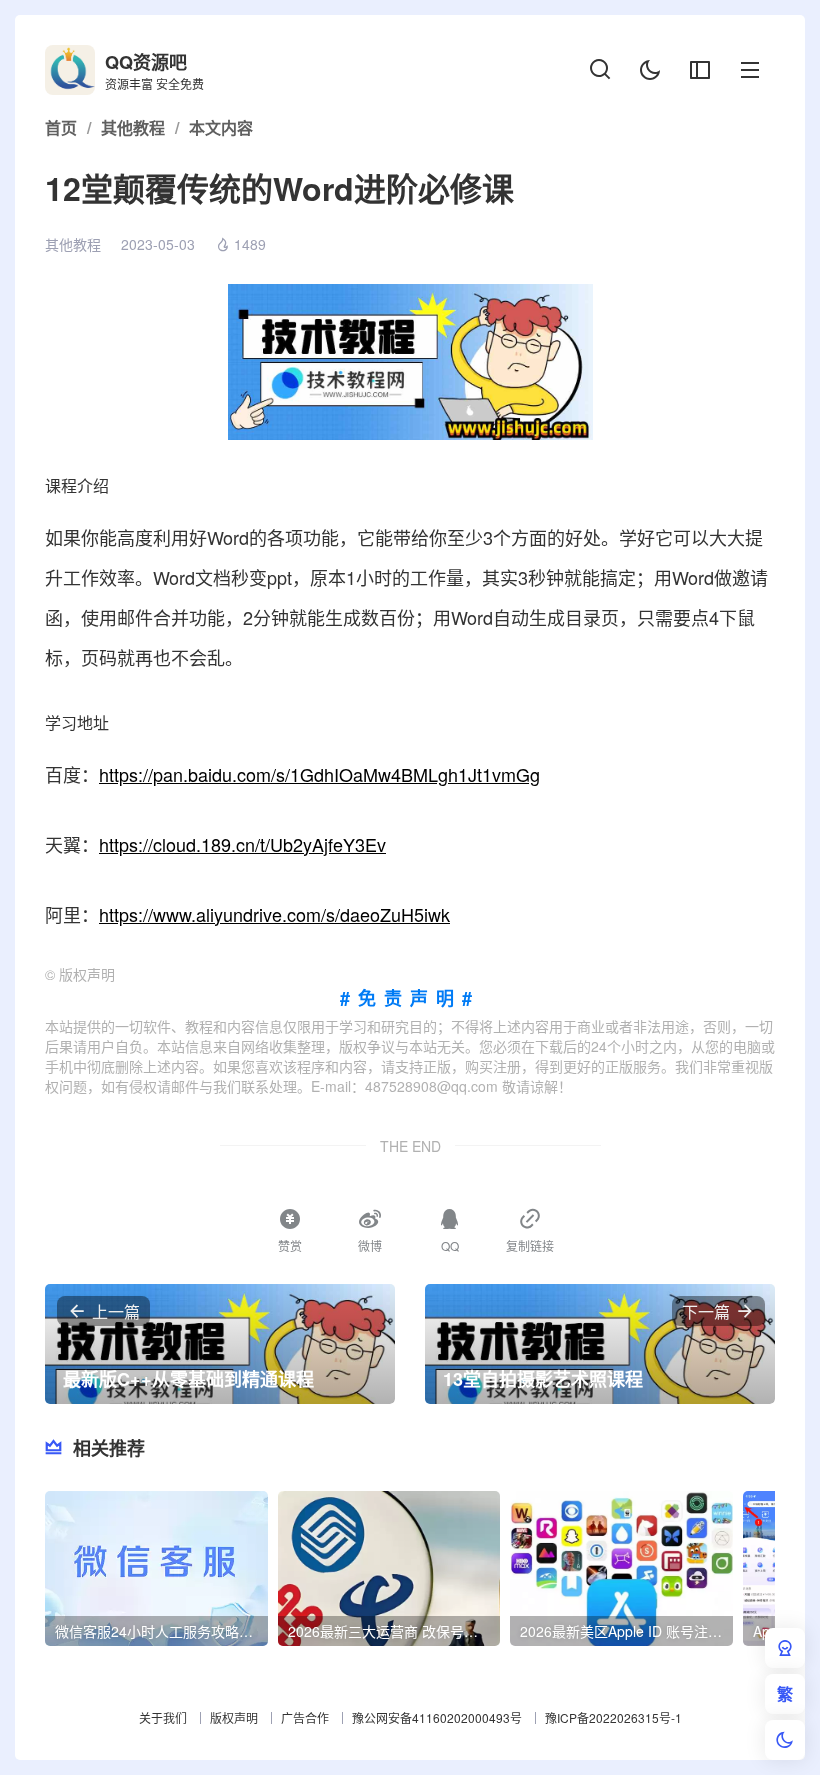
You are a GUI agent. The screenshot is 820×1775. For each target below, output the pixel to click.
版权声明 (234, 1717)
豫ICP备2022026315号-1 (613, 1717)
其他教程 (73, 244)
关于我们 (163, 1717)
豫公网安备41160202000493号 (437, 1717)
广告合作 (305, 1717)
